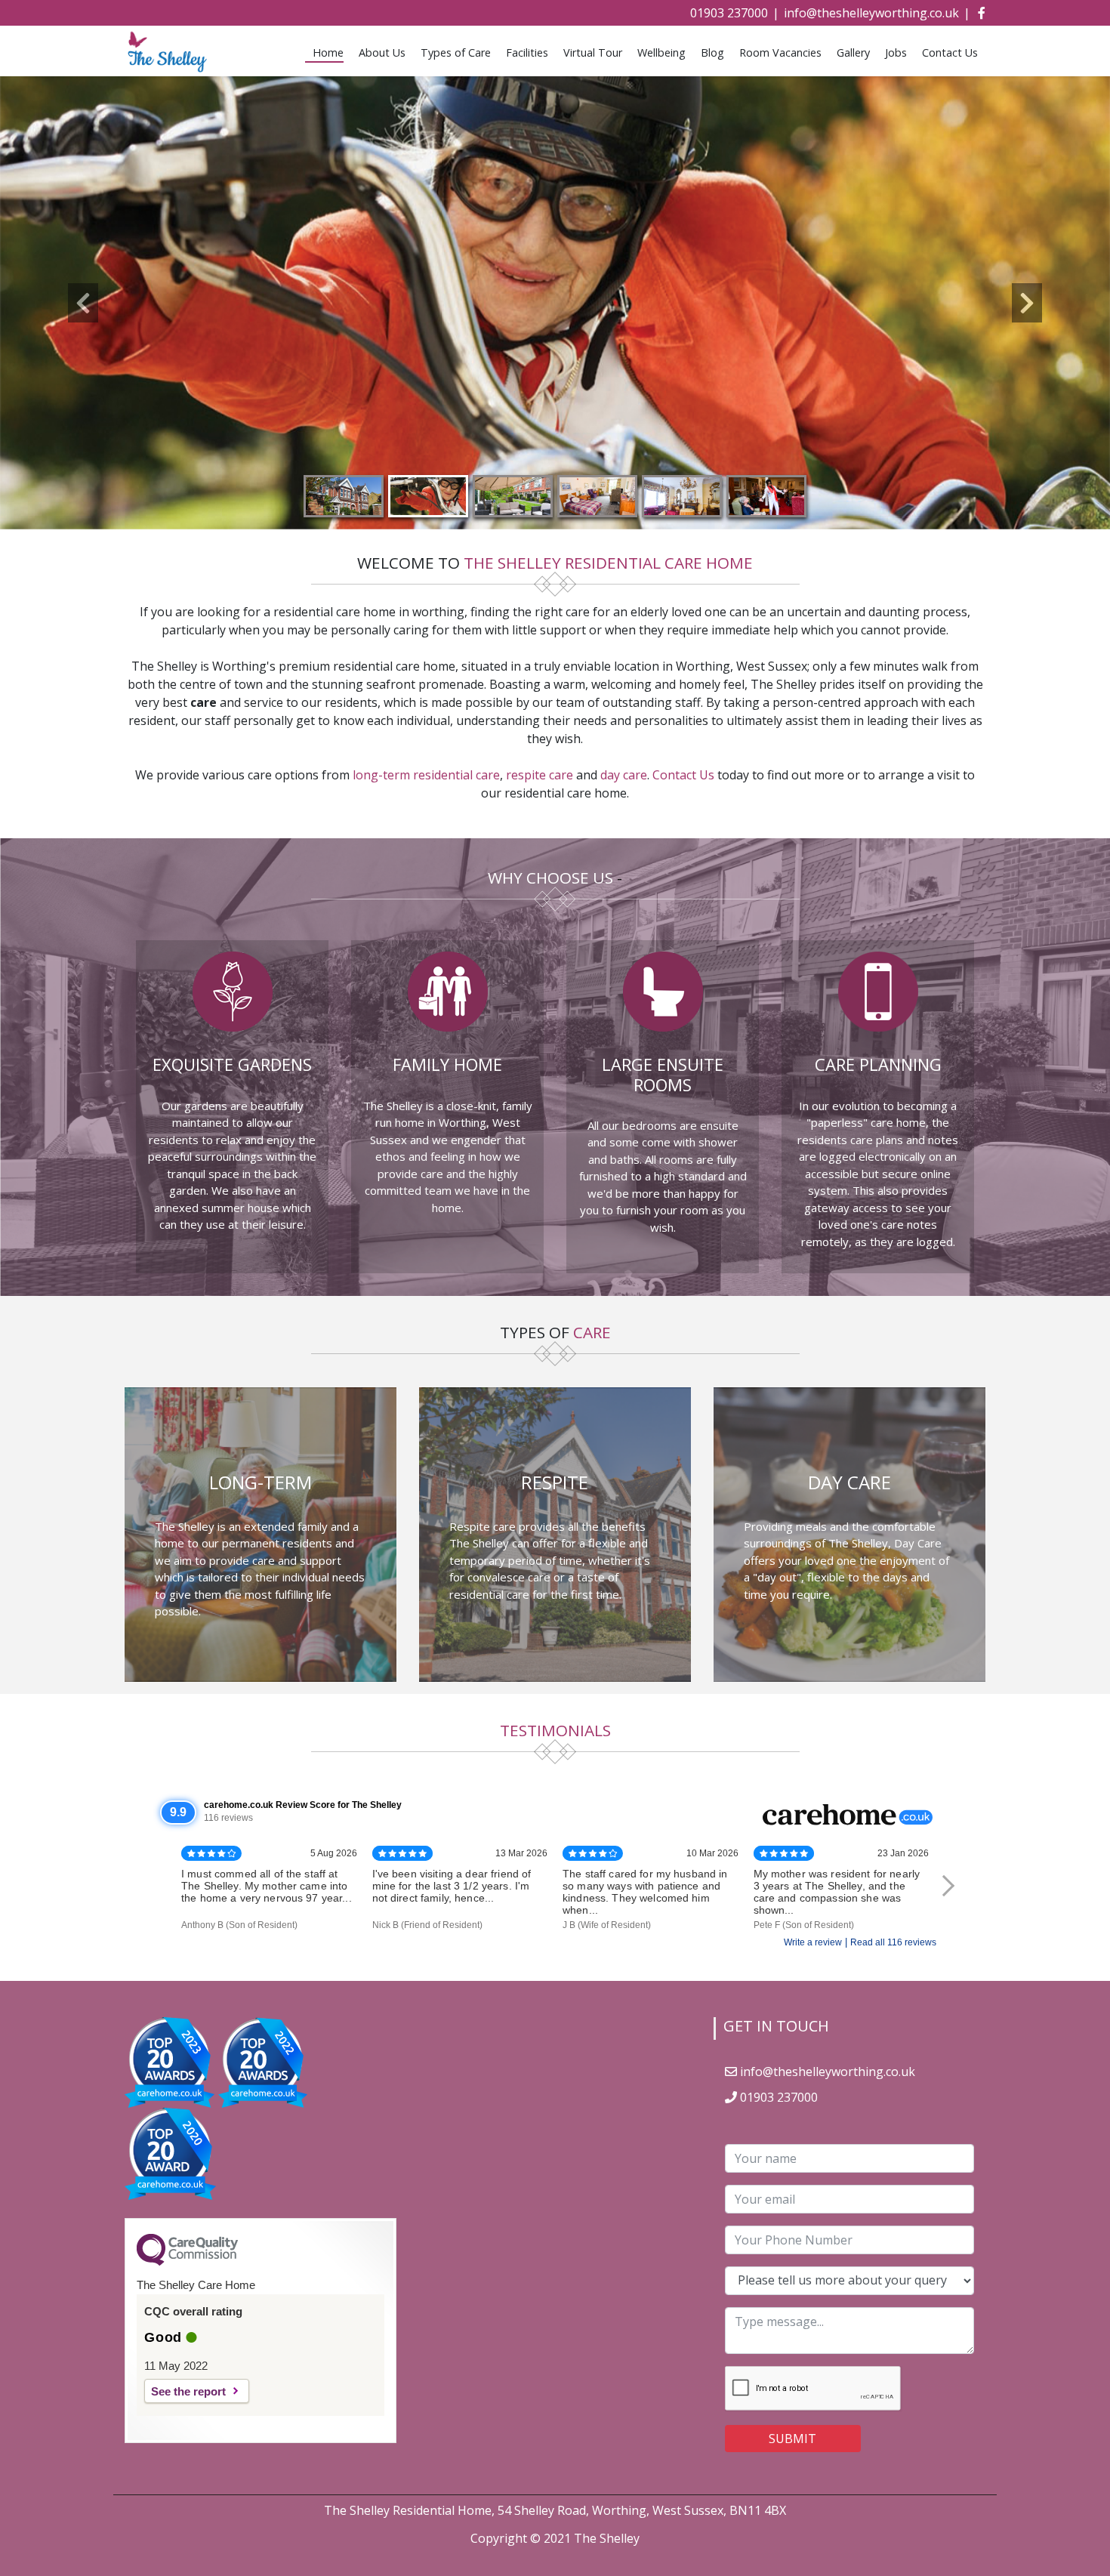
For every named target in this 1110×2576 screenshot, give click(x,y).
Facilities (527, 52)
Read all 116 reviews (893, 1942)
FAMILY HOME (447, 1064)
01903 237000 (729, 13)
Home (328, 52)
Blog (712, 52)
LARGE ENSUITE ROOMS (663, 1074)
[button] (83, 303)
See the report (188, 2391)
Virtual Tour (593, 52)
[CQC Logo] (187, 2262)
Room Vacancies (780, 52)
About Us (382, 52)
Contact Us (950, 52)
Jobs (896, 52)
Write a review (813, 1942)
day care (624, 775)
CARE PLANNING (878, 1064)
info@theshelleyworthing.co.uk (871, 13)
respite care (540, 775)
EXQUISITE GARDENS (232, 1064)
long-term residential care (426, 775)
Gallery (853, 52)
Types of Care (456, 52)
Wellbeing (661, 52)
